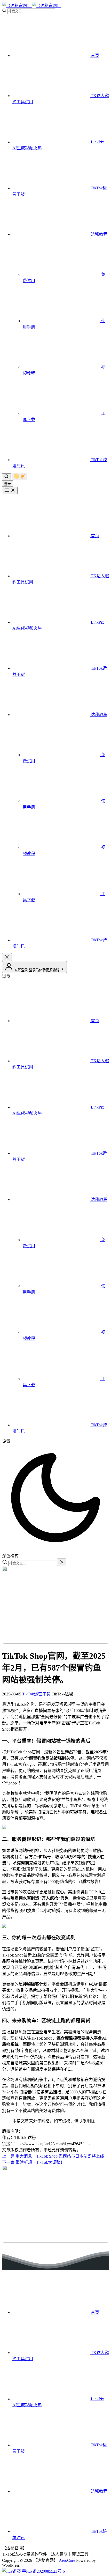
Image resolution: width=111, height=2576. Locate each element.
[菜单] (10, 490)
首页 (94, 56)
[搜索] (6, 477)
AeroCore (67, 2560)
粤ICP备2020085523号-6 (43, 2571)
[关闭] (62, 1562)
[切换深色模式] (20, 477)
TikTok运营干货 (36, 1694)
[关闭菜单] (7, 957)
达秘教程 (99, 234)
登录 (7, 484)
